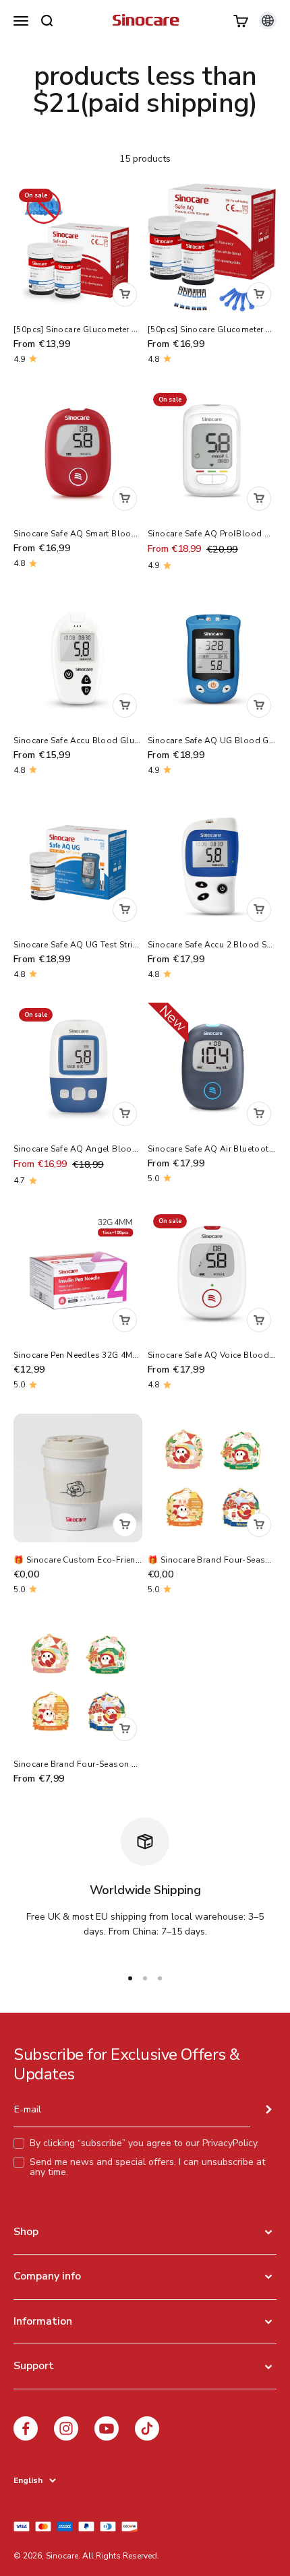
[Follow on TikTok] (147, 2428)
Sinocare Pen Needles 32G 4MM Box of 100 (100, 1355)
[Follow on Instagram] (66, 2428)
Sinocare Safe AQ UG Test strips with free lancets (115, 945)
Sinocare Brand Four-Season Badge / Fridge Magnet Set (125, 1764)
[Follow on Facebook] (26, 2428)
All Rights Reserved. (121, 2556)
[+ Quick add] (125, 294)
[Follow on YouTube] (107, 2428)
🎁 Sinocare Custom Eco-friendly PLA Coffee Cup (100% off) (137, 1560)
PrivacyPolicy (230, 2143)
